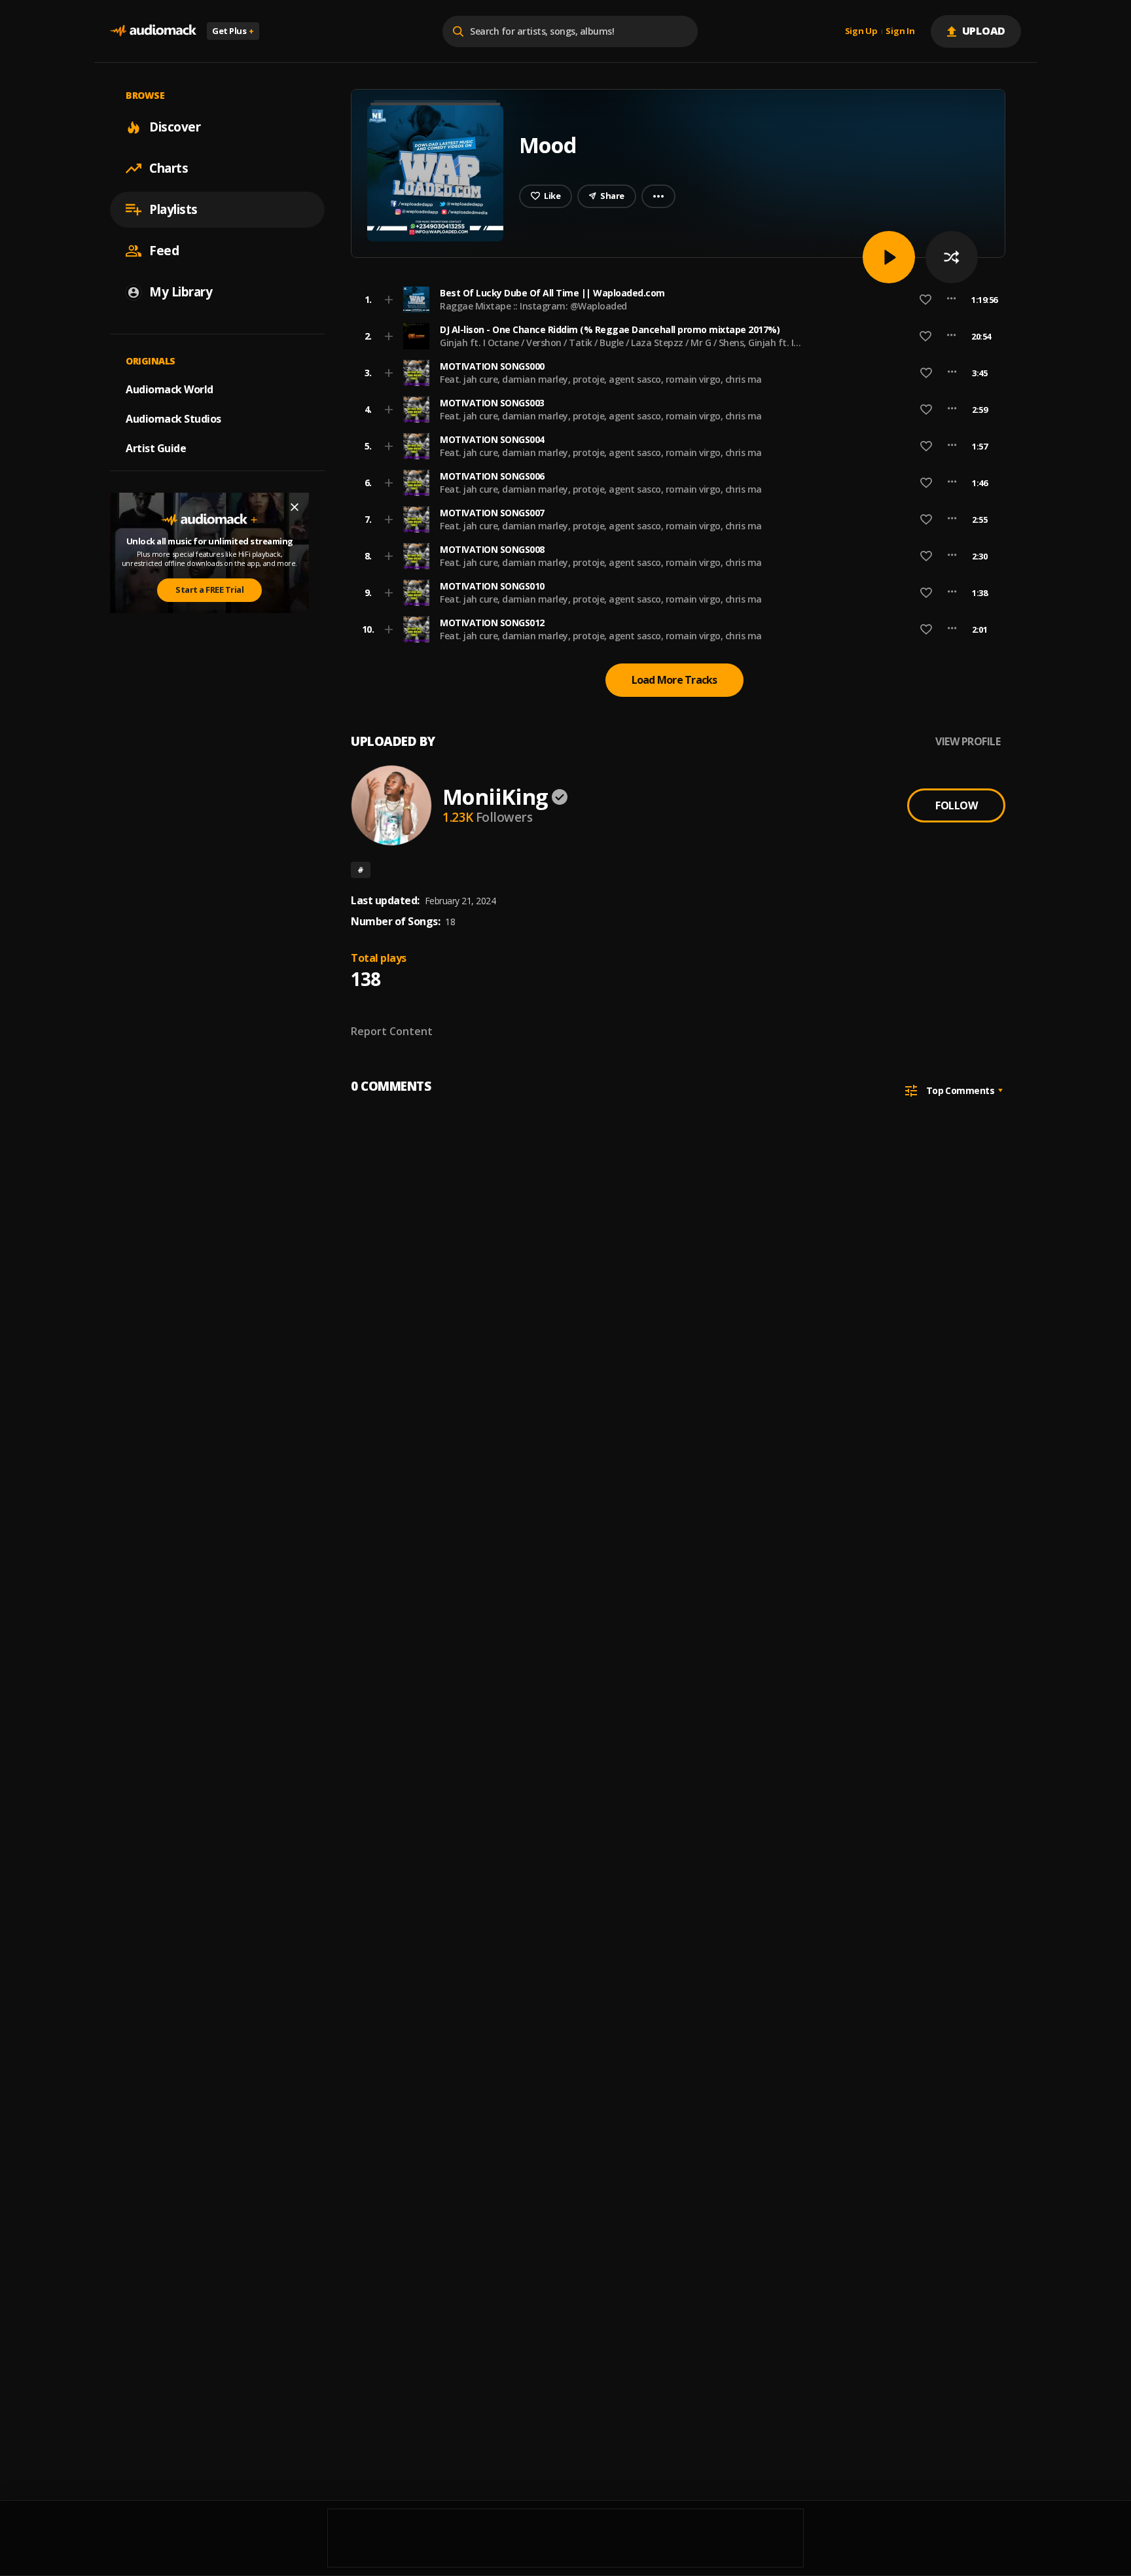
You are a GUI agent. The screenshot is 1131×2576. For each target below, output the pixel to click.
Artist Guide (156, 448)
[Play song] (889, 257)
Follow (956, 805)
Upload (984, 31)
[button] (674, 300)
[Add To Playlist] (389, 300)
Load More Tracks (674, 680)
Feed (164, 251)
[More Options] (951, 300)
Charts (169, 168)
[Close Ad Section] (295, 507)
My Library (181, 292)
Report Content (392, 1031)
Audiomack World (170, 389)
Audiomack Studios (173, 419)
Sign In (900, 31)
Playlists (173, 209)
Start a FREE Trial (209, 590)
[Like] (925, 300)
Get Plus (233, 31)
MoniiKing (495, 797)
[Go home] (153, 31)
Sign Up (861, 31)
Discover (175, 127)
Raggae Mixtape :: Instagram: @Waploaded (533, 306)
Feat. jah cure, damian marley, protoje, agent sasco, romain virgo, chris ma (601, 379)
